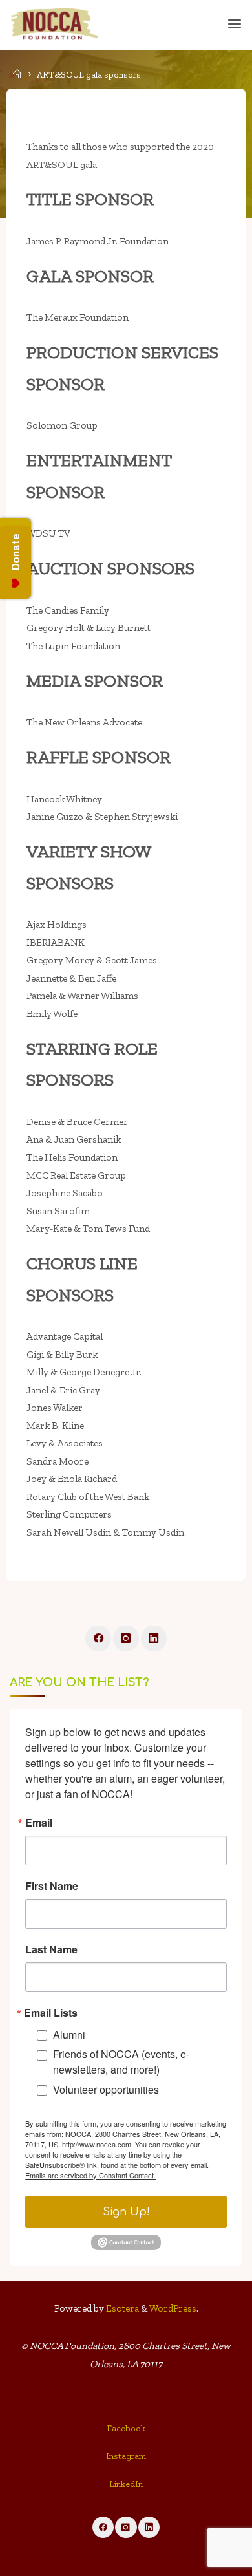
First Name (52, 1886)
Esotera (121, 2308)
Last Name (51, 1949)
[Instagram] (126, 1638)
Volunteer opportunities (106, 2089)
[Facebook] (98, 1638)
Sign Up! (126, 2212)
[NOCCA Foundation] (55, 24)
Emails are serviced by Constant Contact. (90, 2175)
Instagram (126, 2456)
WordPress (173, 2308)
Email (39, 1823)
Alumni (69, 2034)
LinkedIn (126, 2484)
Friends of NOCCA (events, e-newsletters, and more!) (121, 2062)
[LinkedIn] (154, 1638)
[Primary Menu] (235, 24)
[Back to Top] (126, 2432)
